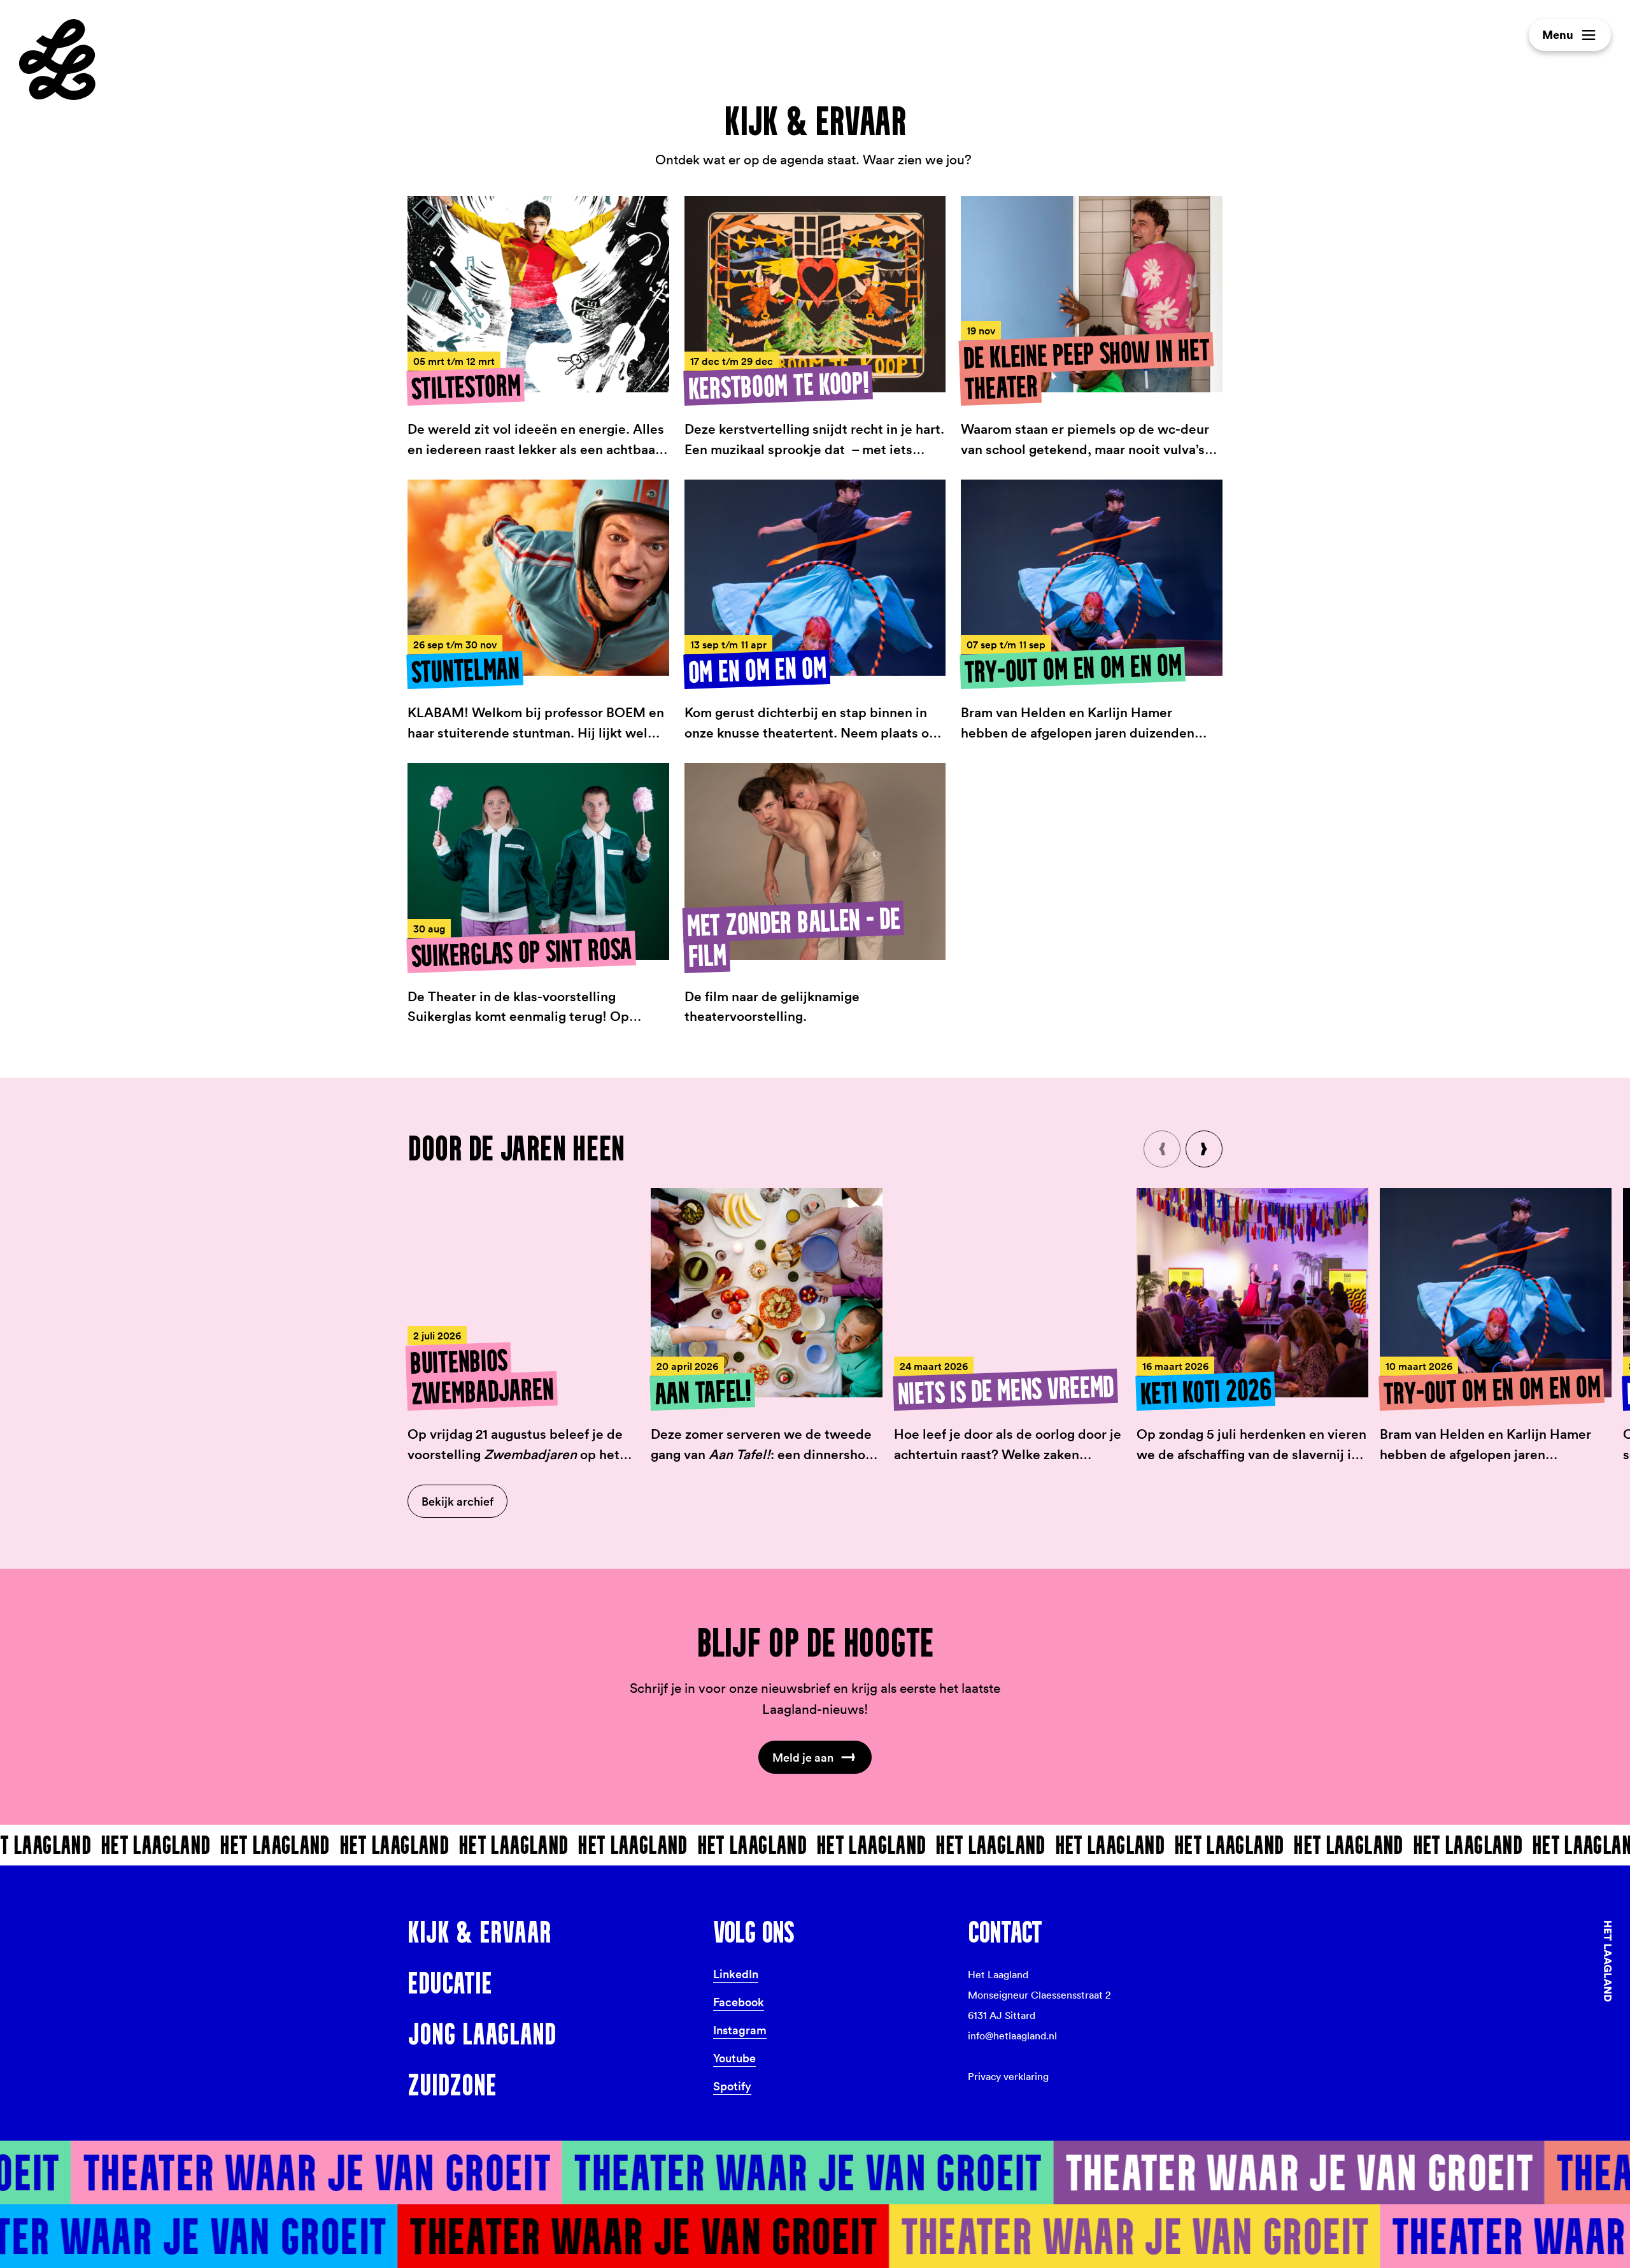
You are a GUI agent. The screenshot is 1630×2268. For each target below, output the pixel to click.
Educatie (450, 1983)
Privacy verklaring (1008, 2077)
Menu (1558, 35)
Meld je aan (803, 1757)
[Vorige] (1162, 1149)
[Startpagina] (57, 60)
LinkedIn (736, 1974)
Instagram (740, 2030)
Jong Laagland (482, 2034)
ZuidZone (452, 2085)
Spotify (732, 2086)
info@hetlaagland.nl (1012, 2036)
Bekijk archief (457, 1501)
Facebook (739, 2002)
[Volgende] (1204, 1149)
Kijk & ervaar (479, 1932)
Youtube (734, 2058)
